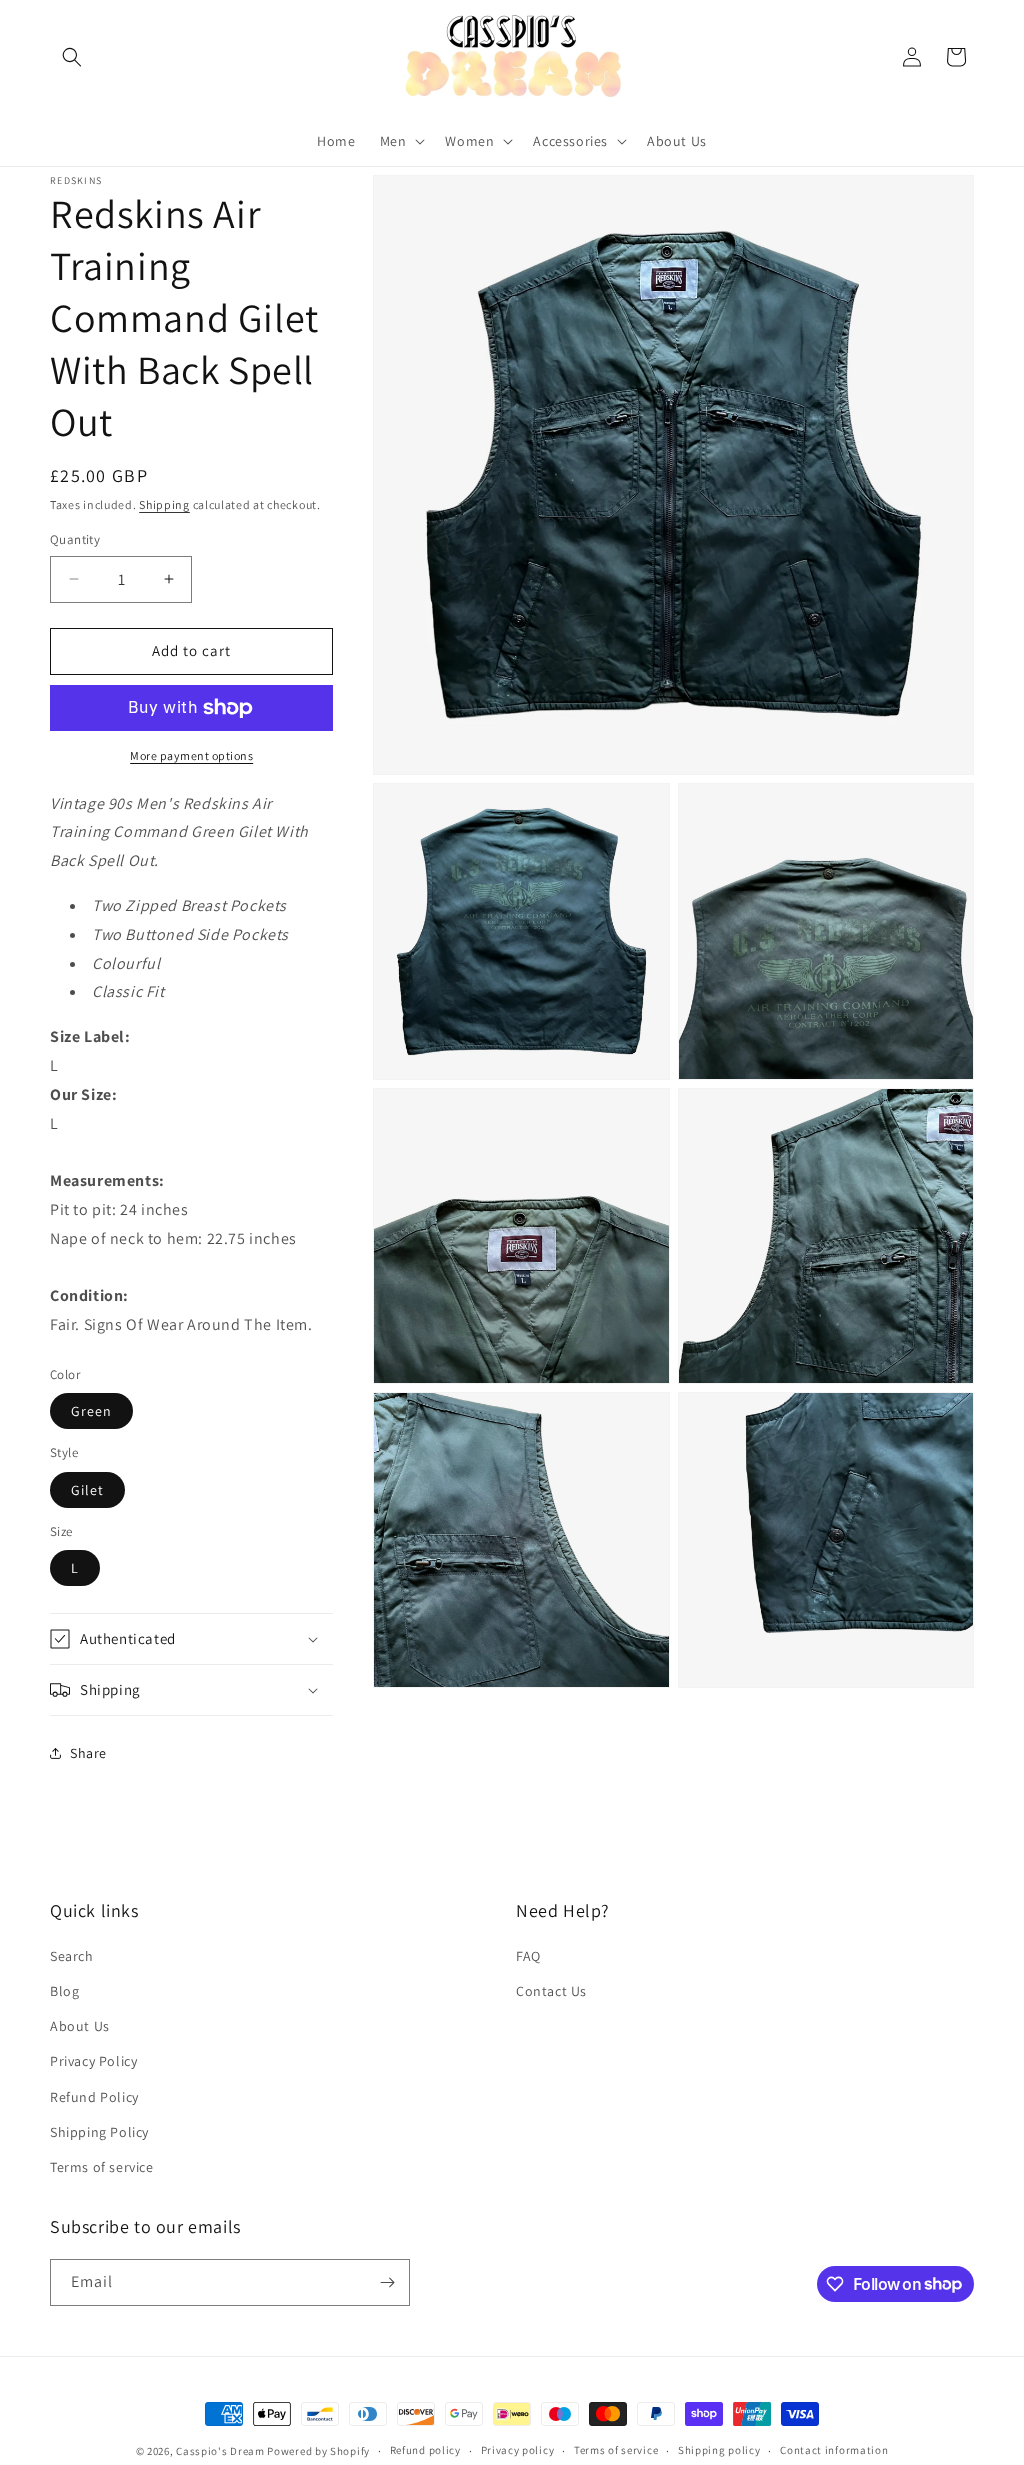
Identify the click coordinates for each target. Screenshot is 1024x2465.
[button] (72, 57)
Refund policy (425, 2450)
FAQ (528, 1956)
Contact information (834, 2450)
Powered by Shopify (318, 2451)
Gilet (87, 1490)
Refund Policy (94, 2097)
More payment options (191, 755)
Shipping (164, 504)
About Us (80, 2026)
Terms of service (102, 2167)
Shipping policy (719, 2450)
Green (91, 1411)
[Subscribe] (387, 2282)
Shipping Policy (99, 2132)
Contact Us (551, 1991)
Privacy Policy (93, 2061)
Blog (64, 1991)
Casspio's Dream (220, 2451)
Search (72, 1956)
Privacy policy (518, 2450)
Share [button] (88, 1753)
